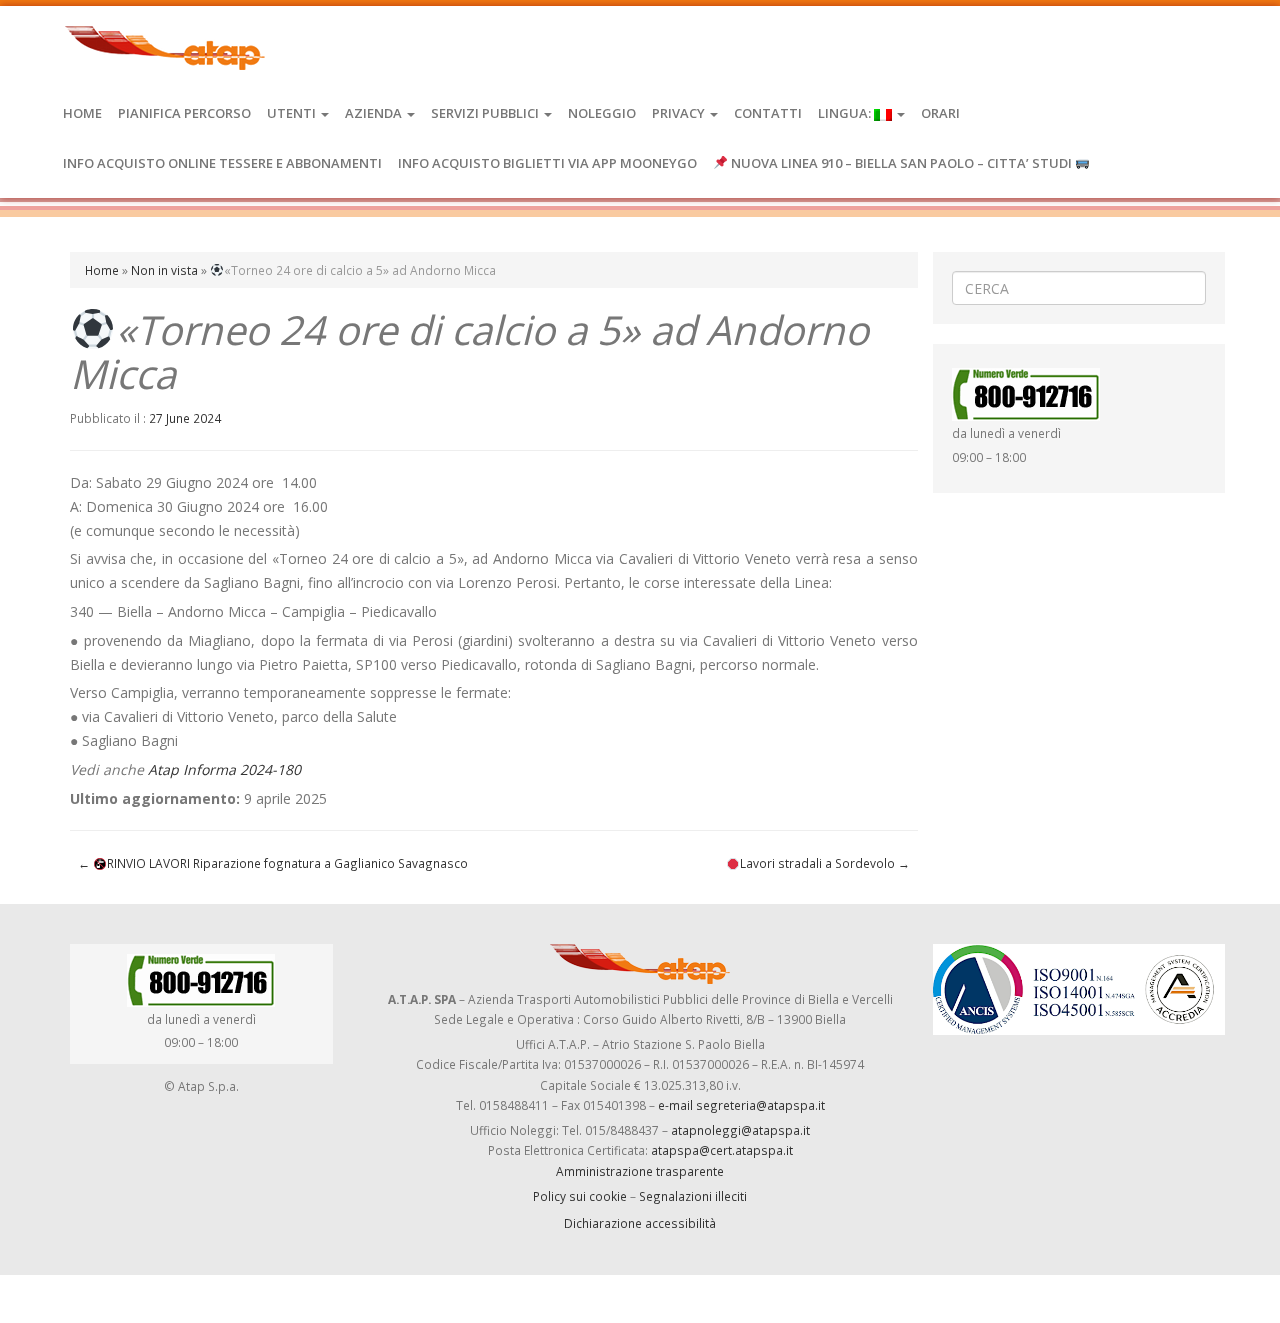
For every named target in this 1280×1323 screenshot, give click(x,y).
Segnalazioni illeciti (693, 1196)
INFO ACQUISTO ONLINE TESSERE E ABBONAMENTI (222, 163)
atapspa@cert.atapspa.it (722, 1150)
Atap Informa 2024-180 (224, 769)
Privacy (680, 113)
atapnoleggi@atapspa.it (740, 1130)
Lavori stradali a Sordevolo (825, 863)
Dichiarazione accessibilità (640, 1223)
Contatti (768, 113)
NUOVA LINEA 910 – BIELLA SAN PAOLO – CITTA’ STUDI (901, 163)
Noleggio (602, 113)
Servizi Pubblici (486, 113)
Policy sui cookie (580, 1196)
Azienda (375, 113)
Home (82, 113)
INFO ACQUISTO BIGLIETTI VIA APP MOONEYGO (547, 163)
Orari (940, 113)
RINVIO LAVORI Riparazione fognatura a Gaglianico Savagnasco (273, 863)
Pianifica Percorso (184, 113)
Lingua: (846, 113)
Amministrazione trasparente (640, 1171)
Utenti (293, 113)
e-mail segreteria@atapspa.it (741, 1105)
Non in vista (164, 270)
